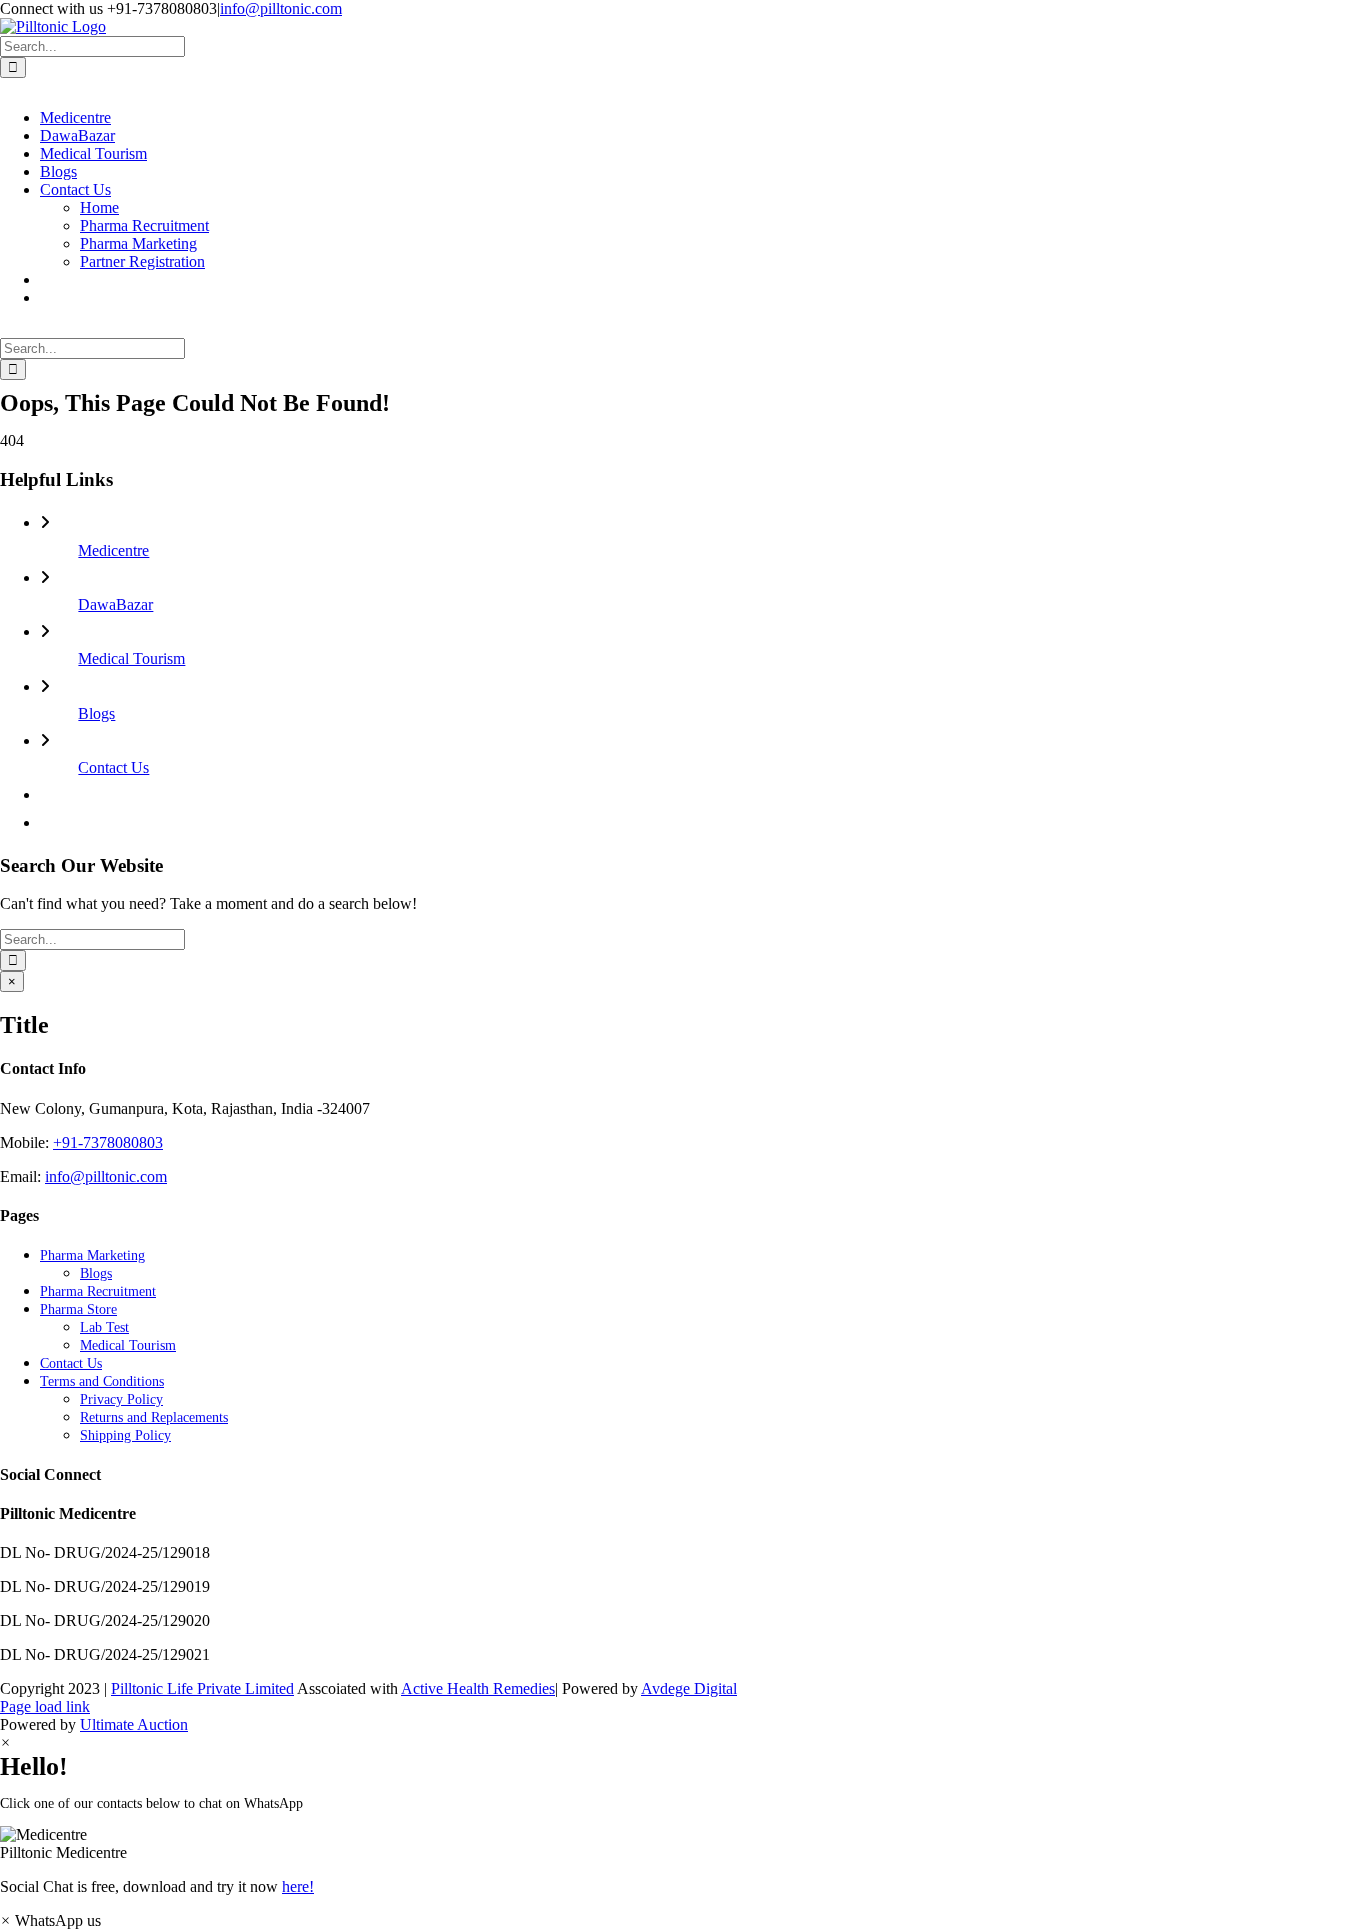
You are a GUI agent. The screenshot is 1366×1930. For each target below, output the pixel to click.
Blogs (96, 713)
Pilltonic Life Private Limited (202, 1688)
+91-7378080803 (108, 1142)
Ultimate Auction (134, 1724)
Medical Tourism (131, 658)
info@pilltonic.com (281, 8)
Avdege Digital (689, 1688)
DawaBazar (115, 604)
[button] (683, 1844)
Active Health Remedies (478, 1688)
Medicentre (113, 550)
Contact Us (113, 767)
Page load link (45, 1706)
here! (298, 1886)
